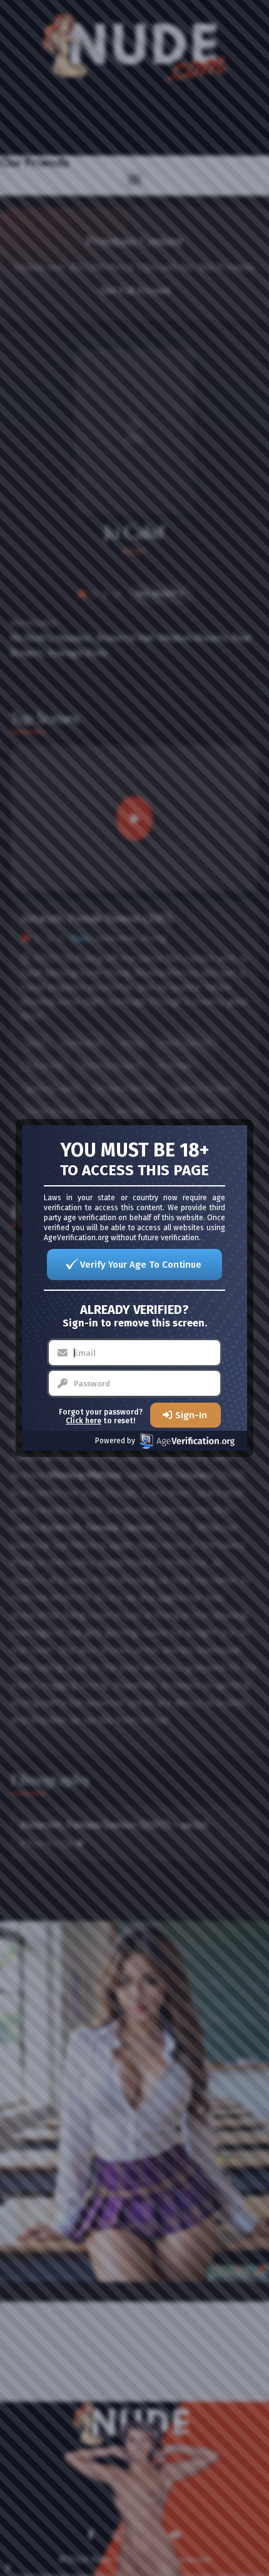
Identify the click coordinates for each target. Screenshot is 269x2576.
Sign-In (191, 1415)
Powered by (115, 1441)
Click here (84, 1421)
